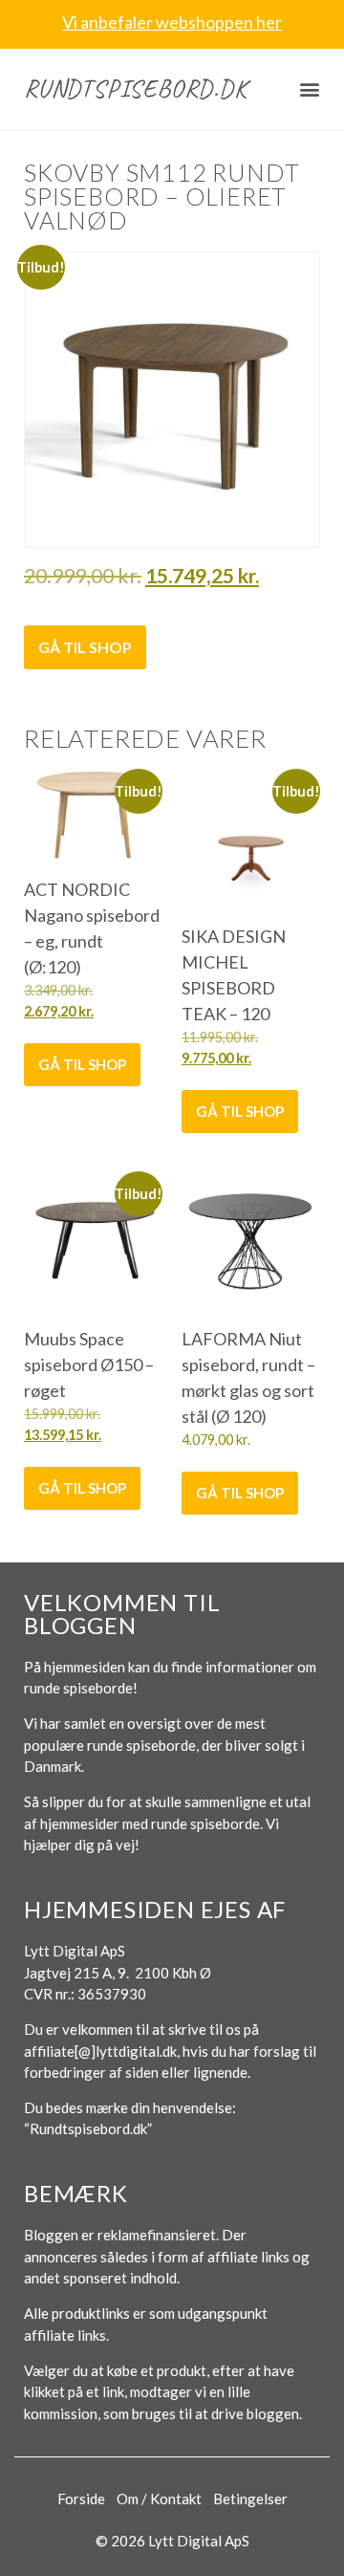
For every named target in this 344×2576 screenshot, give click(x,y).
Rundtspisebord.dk (136, 88)
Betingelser (250, 2499)
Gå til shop (85, 647)
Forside (81, 2499)
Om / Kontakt (159, 2499)
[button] (310, 89)
